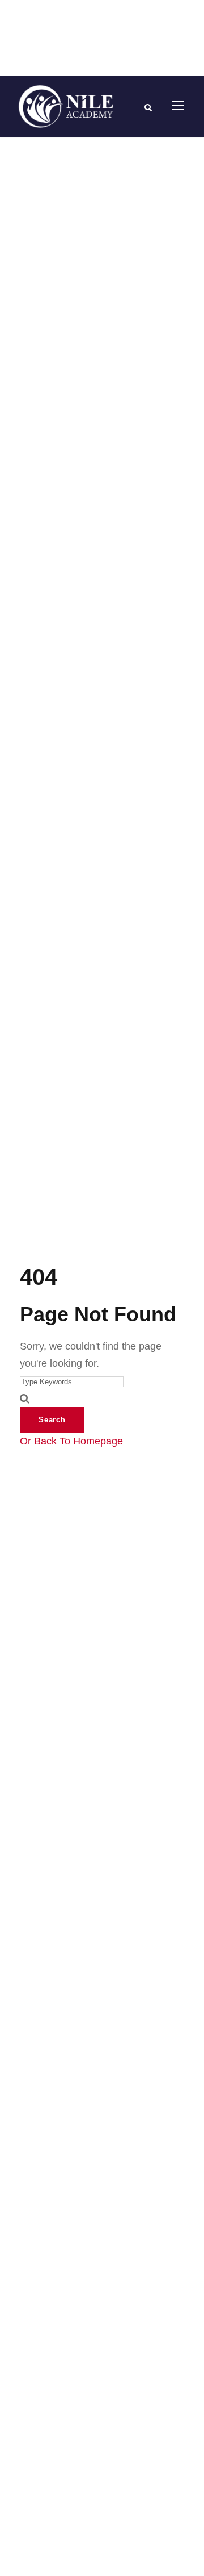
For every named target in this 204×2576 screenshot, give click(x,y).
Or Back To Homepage (71, 1441)
